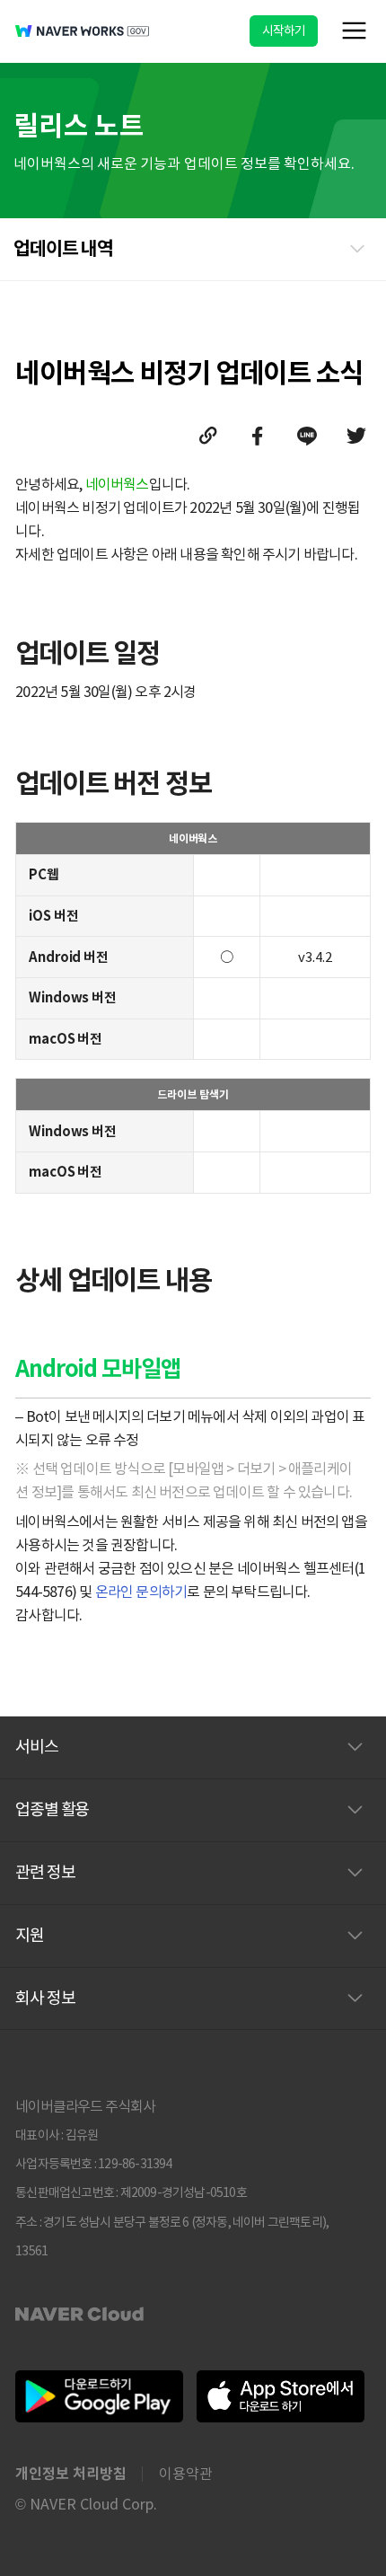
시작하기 (284, 31)
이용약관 (186, 2474)
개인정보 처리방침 (71, 2474)
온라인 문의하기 (141, 1592)
